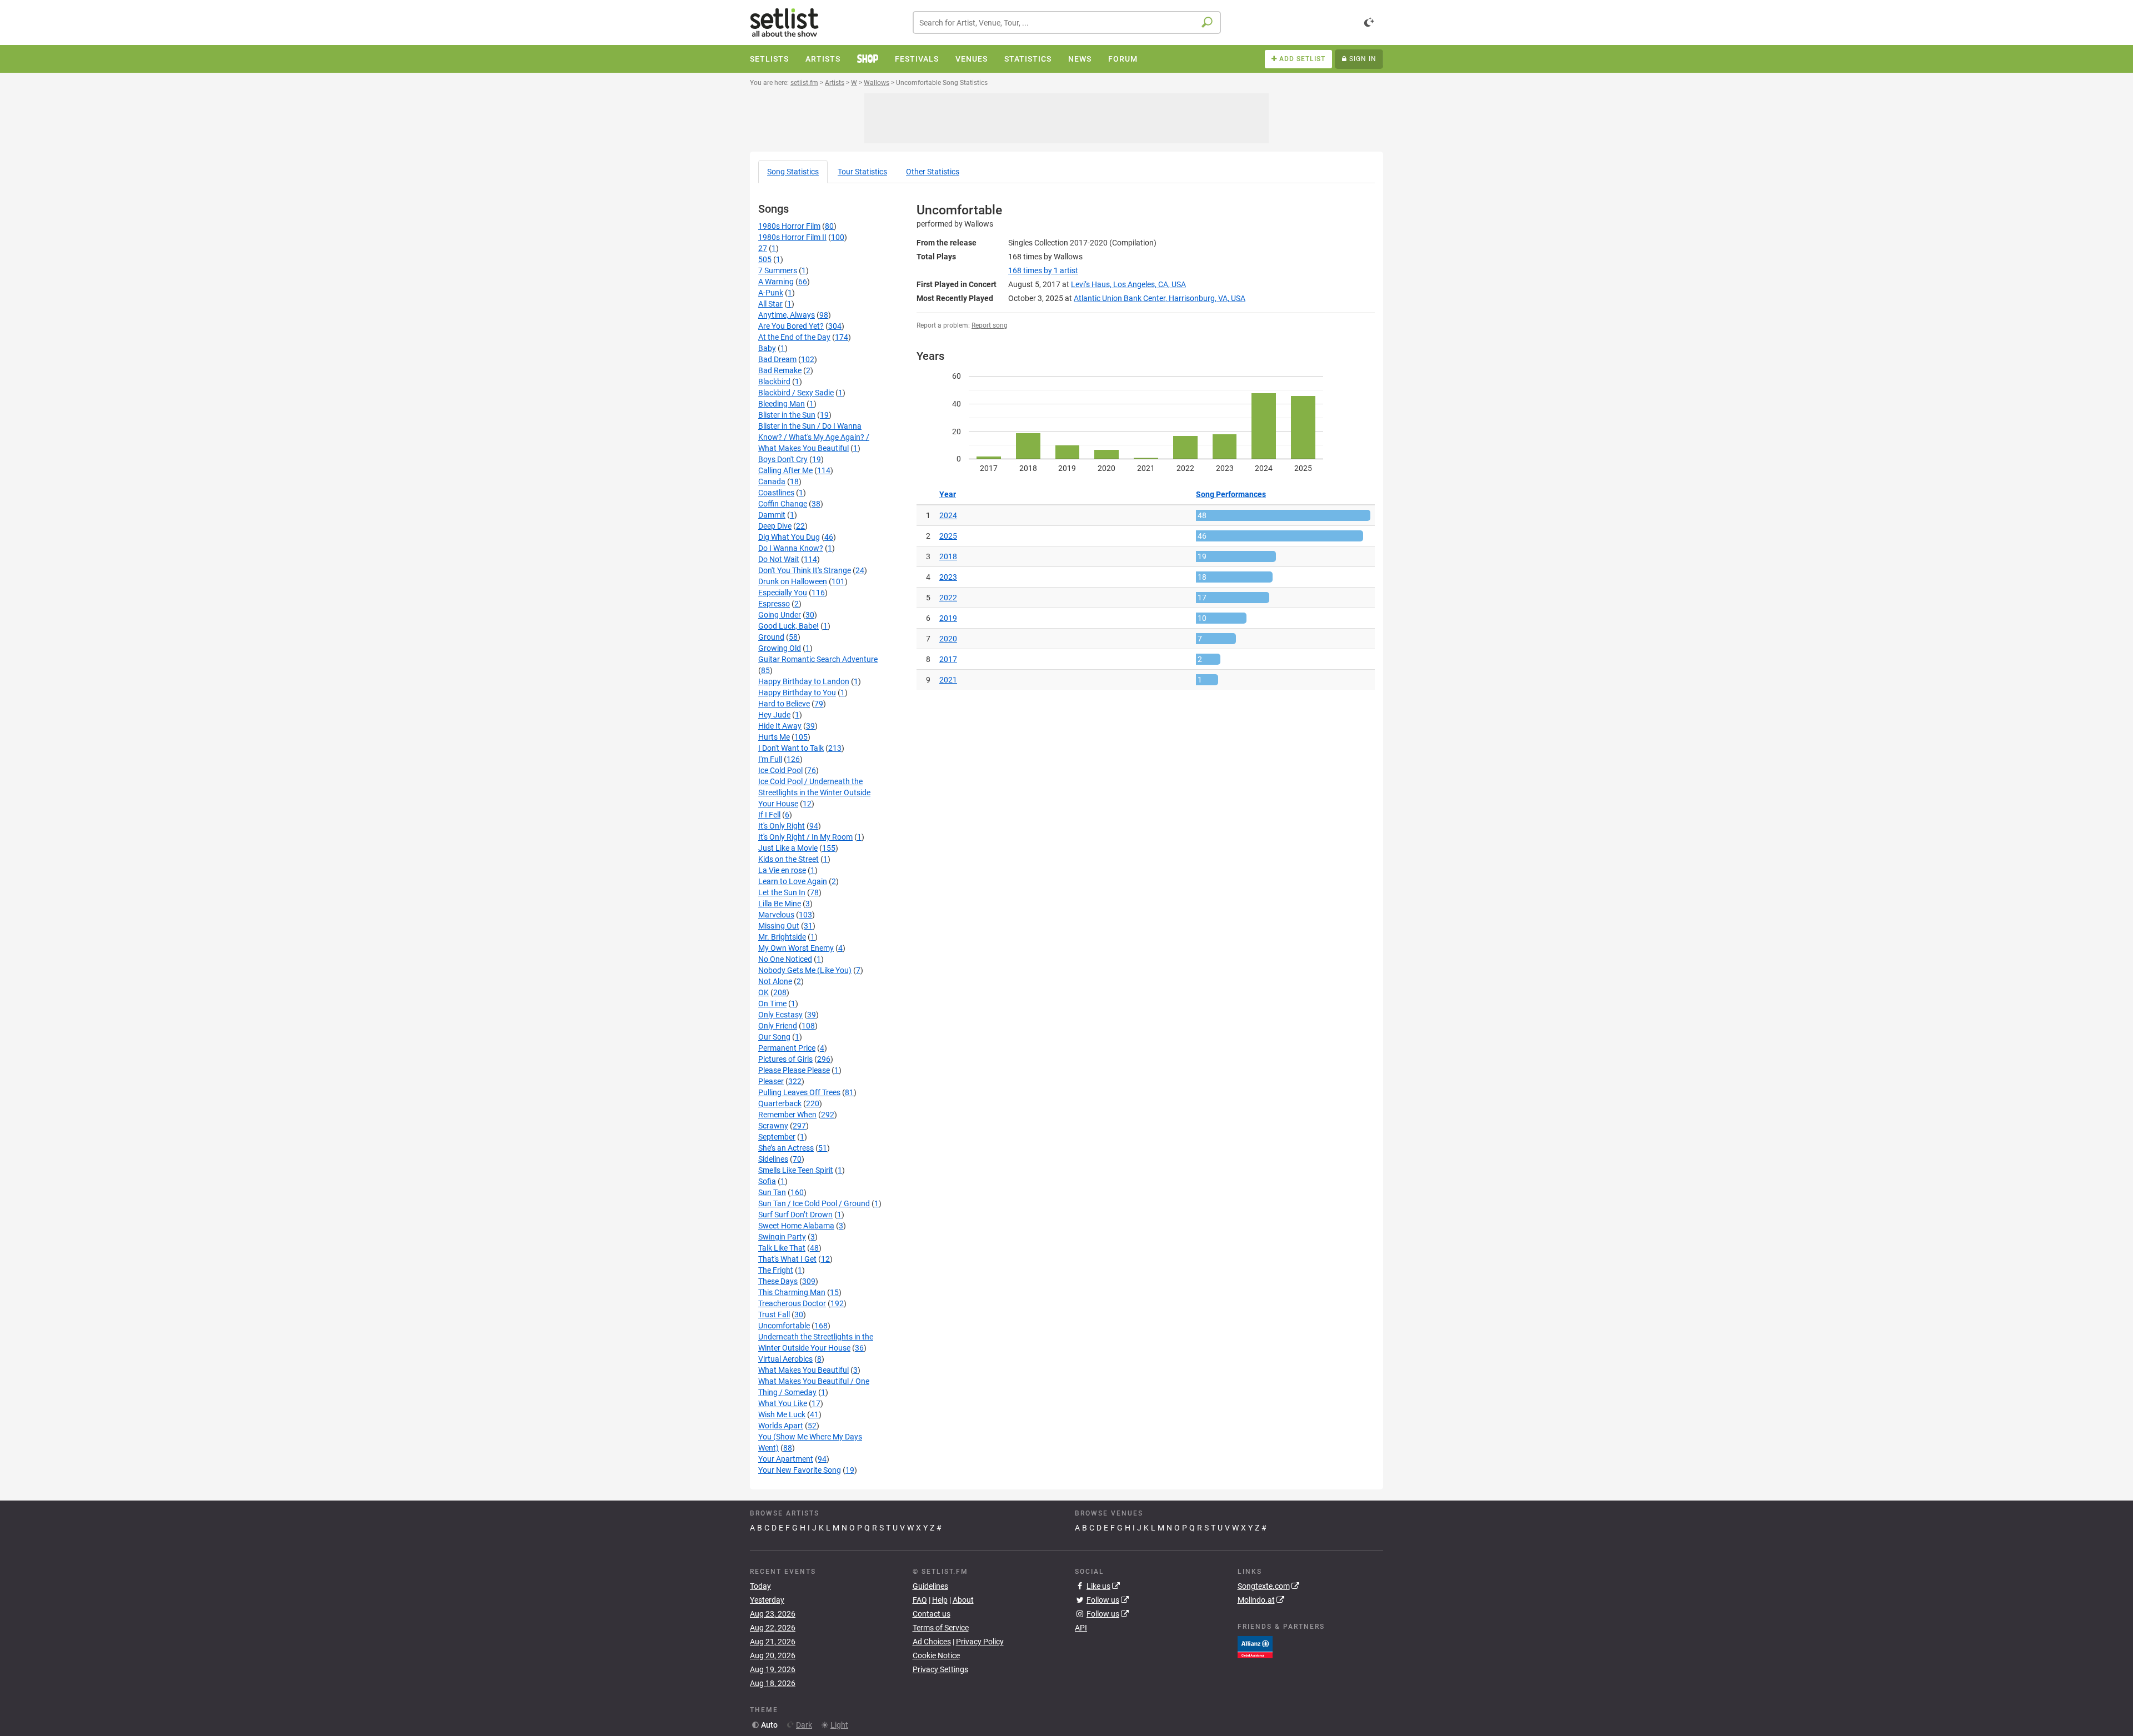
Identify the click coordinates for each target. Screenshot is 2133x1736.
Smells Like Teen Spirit (796, 1170)
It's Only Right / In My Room (805, 837)
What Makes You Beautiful (803, 1370)
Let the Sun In (782, 892)
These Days (778, 1281)
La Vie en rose (782, 870)
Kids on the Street (788, 859)
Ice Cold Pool (780, 770)
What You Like (783, 1403)
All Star (770, 304)
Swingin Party (782, 1237)
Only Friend (778, 1026)
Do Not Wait (779, 559)
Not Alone (775, 981)
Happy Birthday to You (797, 693)
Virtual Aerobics (785, 1359)
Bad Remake (780, 370)
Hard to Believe (784, 704)
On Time (772, 1004)
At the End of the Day (794, 337)
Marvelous (776, 915)
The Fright (776, 1270)
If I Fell (769, 815)
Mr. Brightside (782, 937)
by (1043, 270)
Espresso (774, 604)
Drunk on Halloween (793, 581)
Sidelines (773, 1159)
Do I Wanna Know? (791, 548)
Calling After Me (785, 470)
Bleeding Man (782, 404)
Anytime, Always (787, 315)
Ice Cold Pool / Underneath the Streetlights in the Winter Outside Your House (814, 792)
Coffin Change (783, 504)
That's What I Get (787, 1259)
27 (763, 248)
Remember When (787, 1115)
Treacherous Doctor (792, 1303)
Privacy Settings (940, 1669)
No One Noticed (785, 959)
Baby (767, 348)
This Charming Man (792, 1292)
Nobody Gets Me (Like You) (805, 970)
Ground (771, 637)
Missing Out (779, 926)
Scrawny (773, 1126)
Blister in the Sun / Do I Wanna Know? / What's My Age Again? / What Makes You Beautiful (814, 437)
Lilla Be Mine (780, 904)
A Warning (776, 282)
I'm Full (770, 759)
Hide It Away (780, 726)
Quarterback (780, 1103)
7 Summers (778, 270)
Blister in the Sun (787, 415)
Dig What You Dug (789, 537)
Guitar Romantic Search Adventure (818, 659)
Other (933, 172)
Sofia (767, 1181)
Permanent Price (787, 1048)
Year (948, 494)
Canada (772, 481)
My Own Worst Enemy (796, 948)
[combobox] (1067, 22)
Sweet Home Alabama (796, 1226)
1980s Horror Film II (792, 237)
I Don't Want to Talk (791, 748)
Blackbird (774, 382)
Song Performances (1231, 494)
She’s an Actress (786, 1148)
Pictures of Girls (785, 1059)
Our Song (774, 1037)
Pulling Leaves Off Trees (799, 1092)
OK (763, 992)
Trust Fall (774, 1314)
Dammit (772, 515)
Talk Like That (782, 1248)
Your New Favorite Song (800, 1470)
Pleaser (771, 1081)
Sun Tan (772, 1192)
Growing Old (780, 648)
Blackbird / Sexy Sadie (796, 393)
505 (765, 259)
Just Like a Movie (788, 848)
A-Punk (771, 293)
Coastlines (776, 493)
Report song (990, 325)
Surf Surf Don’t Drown (795, 1215)
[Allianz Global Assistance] (1255, 1646)
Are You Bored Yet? (791, 326)
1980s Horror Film (789, 226)
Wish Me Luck (782, 1414)
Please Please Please (794, 1070)
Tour (862, 172)
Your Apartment (786, 1459)
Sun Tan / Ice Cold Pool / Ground (814, 1203)
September (777, 1137)
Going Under (780, 615)
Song (793, 172)
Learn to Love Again (793, 881)
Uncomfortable (784, 1326)
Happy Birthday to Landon (804, 681)
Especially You (783, 593)
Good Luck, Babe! (788, 626)
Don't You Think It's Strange (805, 570)
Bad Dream (777, 359)
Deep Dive (775, 526)
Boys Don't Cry (783, 459)
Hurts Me (774, 737)
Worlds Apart (781, 1426)
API (1081, 1628)
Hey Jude (774, 715)
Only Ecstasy (780, 1015)
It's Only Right (782, 826)
